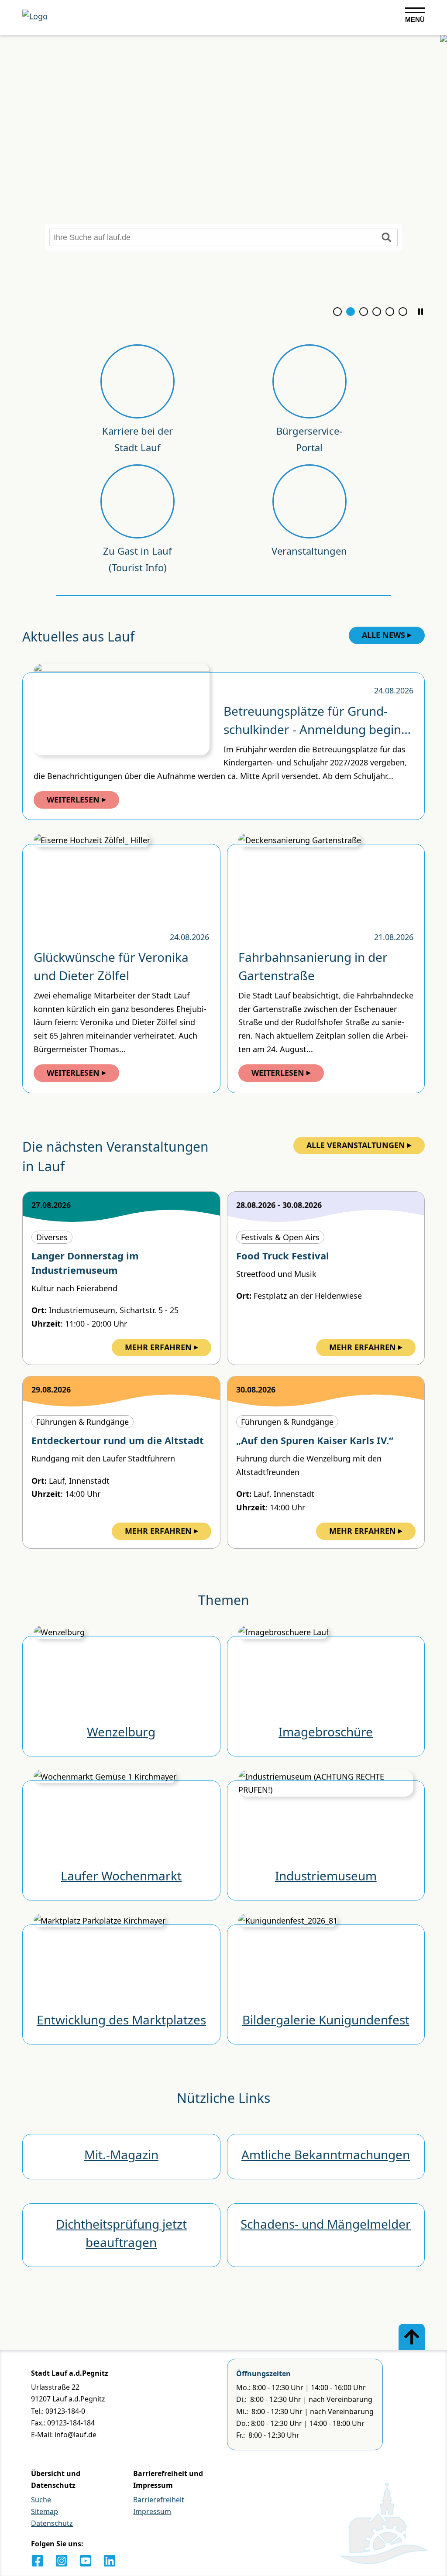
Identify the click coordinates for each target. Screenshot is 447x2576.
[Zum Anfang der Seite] (412, 2337)
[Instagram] (62, 2561)
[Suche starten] (387, 237)
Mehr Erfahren (158, 1347)
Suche (41, 2500)
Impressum (152, 2511)
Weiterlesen (73, 799)
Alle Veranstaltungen (356, 1145)
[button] (420, 312)
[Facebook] (38, 2561)
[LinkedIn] (110, 2561)
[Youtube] (86, 2561)
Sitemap (45, 2511)
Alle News (383, 635)
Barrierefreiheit (159, 2500)
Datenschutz (52, 2523)
